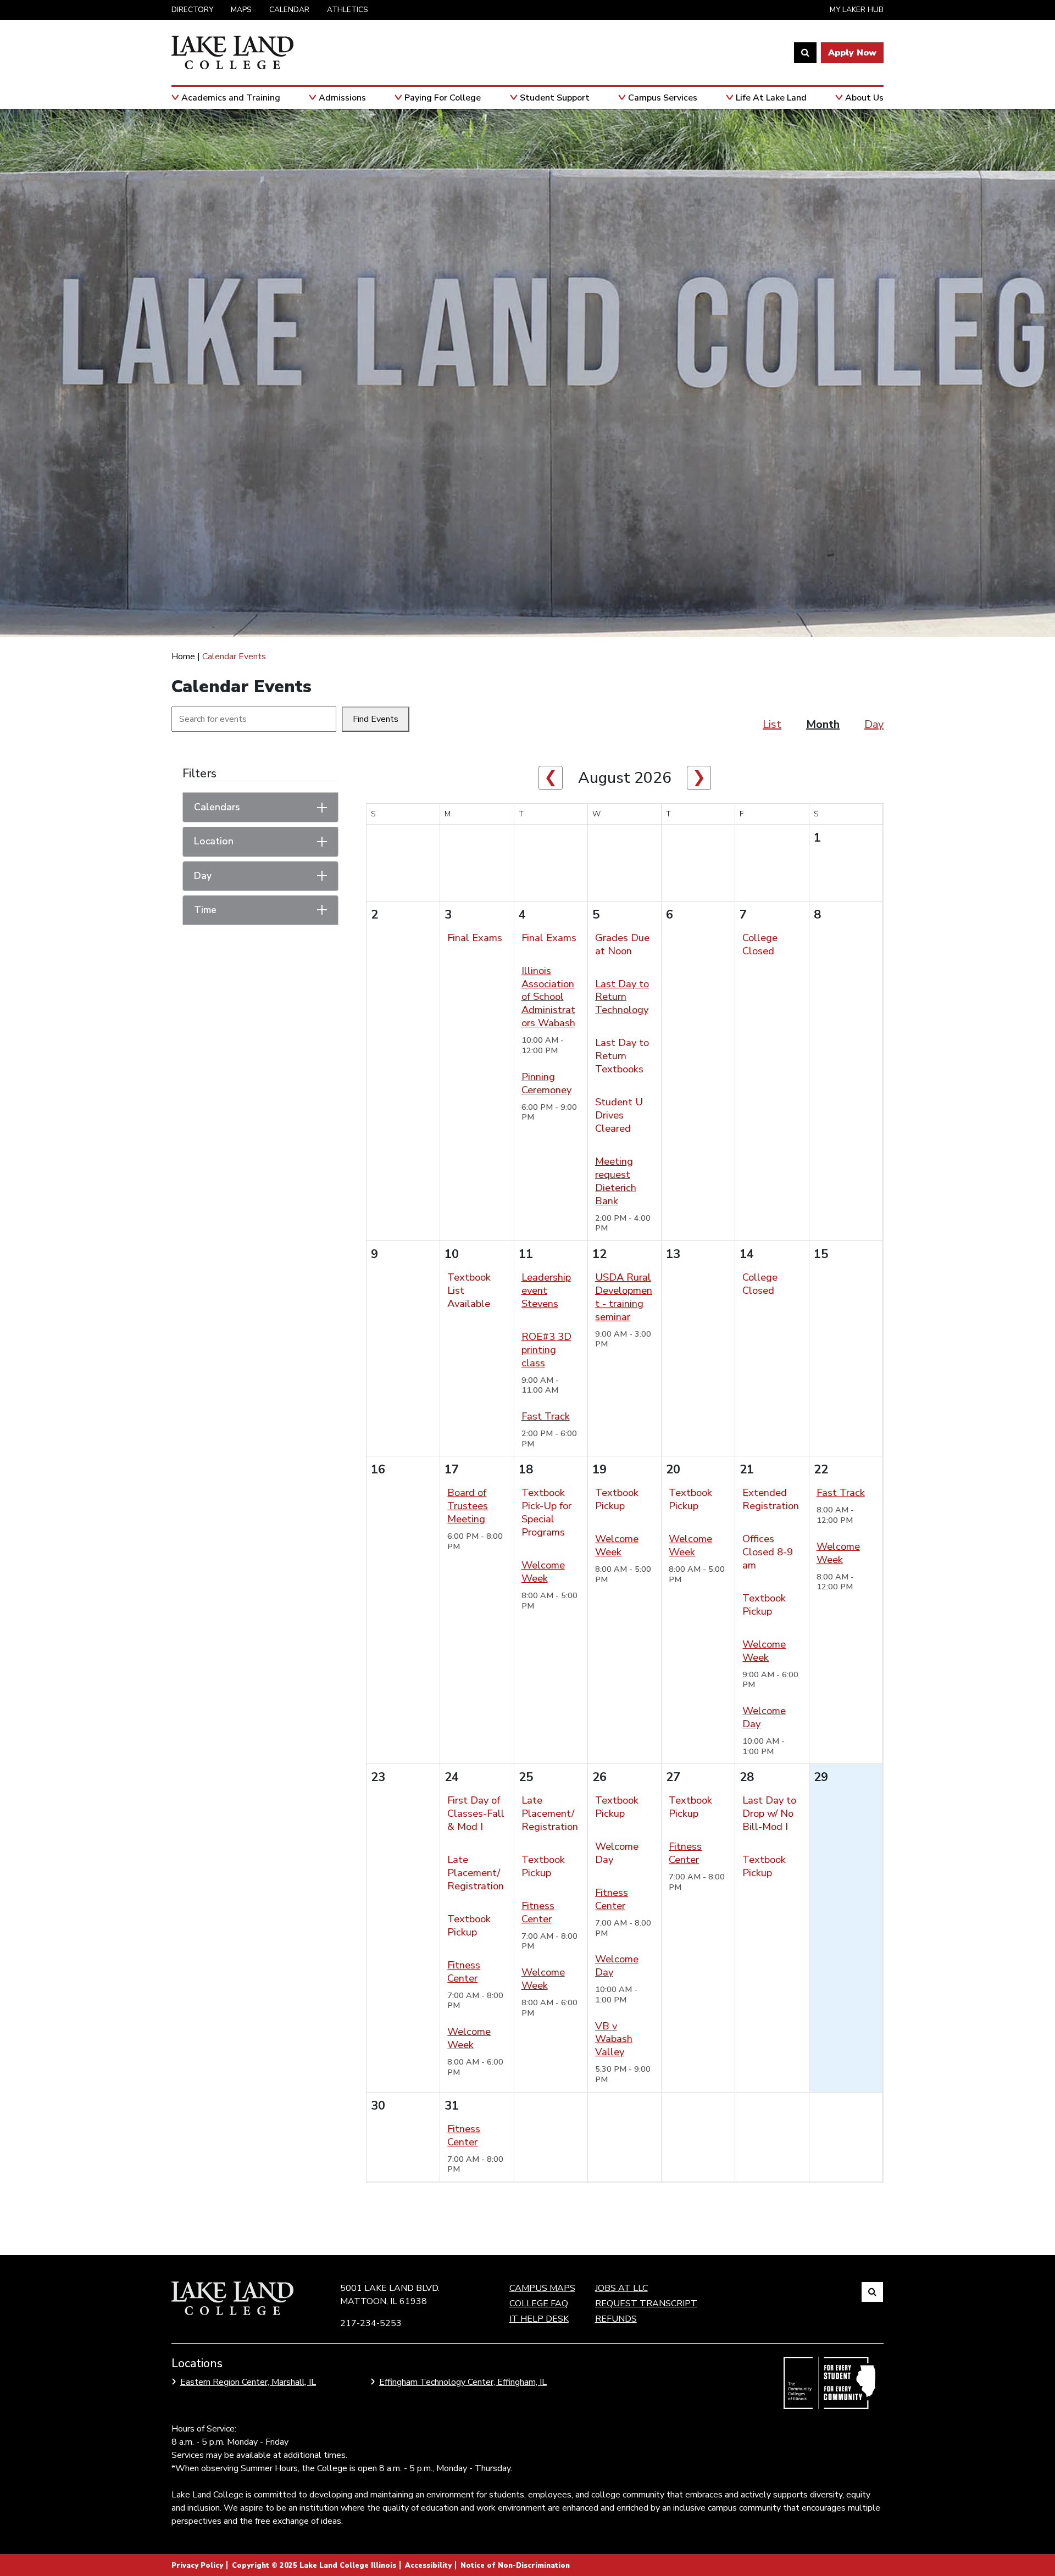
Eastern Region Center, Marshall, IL (248, 2382)
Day (874, 724)
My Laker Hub (857, 10)
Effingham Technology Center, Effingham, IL (463, 2382)
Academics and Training (231, 98)
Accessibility (428, 2566)
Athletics (348, 10)
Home (183, 656)
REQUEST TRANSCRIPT (646, 2304)
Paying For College (443, 98)
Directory (192, 10)
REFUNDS (616, 2319)
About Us (864, 98)
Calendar (289, 10)
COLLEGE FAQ (539, 2304)
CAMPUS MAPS (542, 2288)
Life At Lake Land (771, 98)
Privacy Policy (197, 2566)
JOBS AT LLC (621, 2288)
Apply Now (852, 53)
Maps (241, 10)
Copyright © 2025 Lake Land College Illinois (314, 2566)
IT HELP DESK (539, 2319)
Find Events (376, 719)
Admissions (342, 98)
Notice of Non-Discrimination (515, 2566)
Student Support (555, 98)
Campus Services (663, 98)
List (772, 724)
